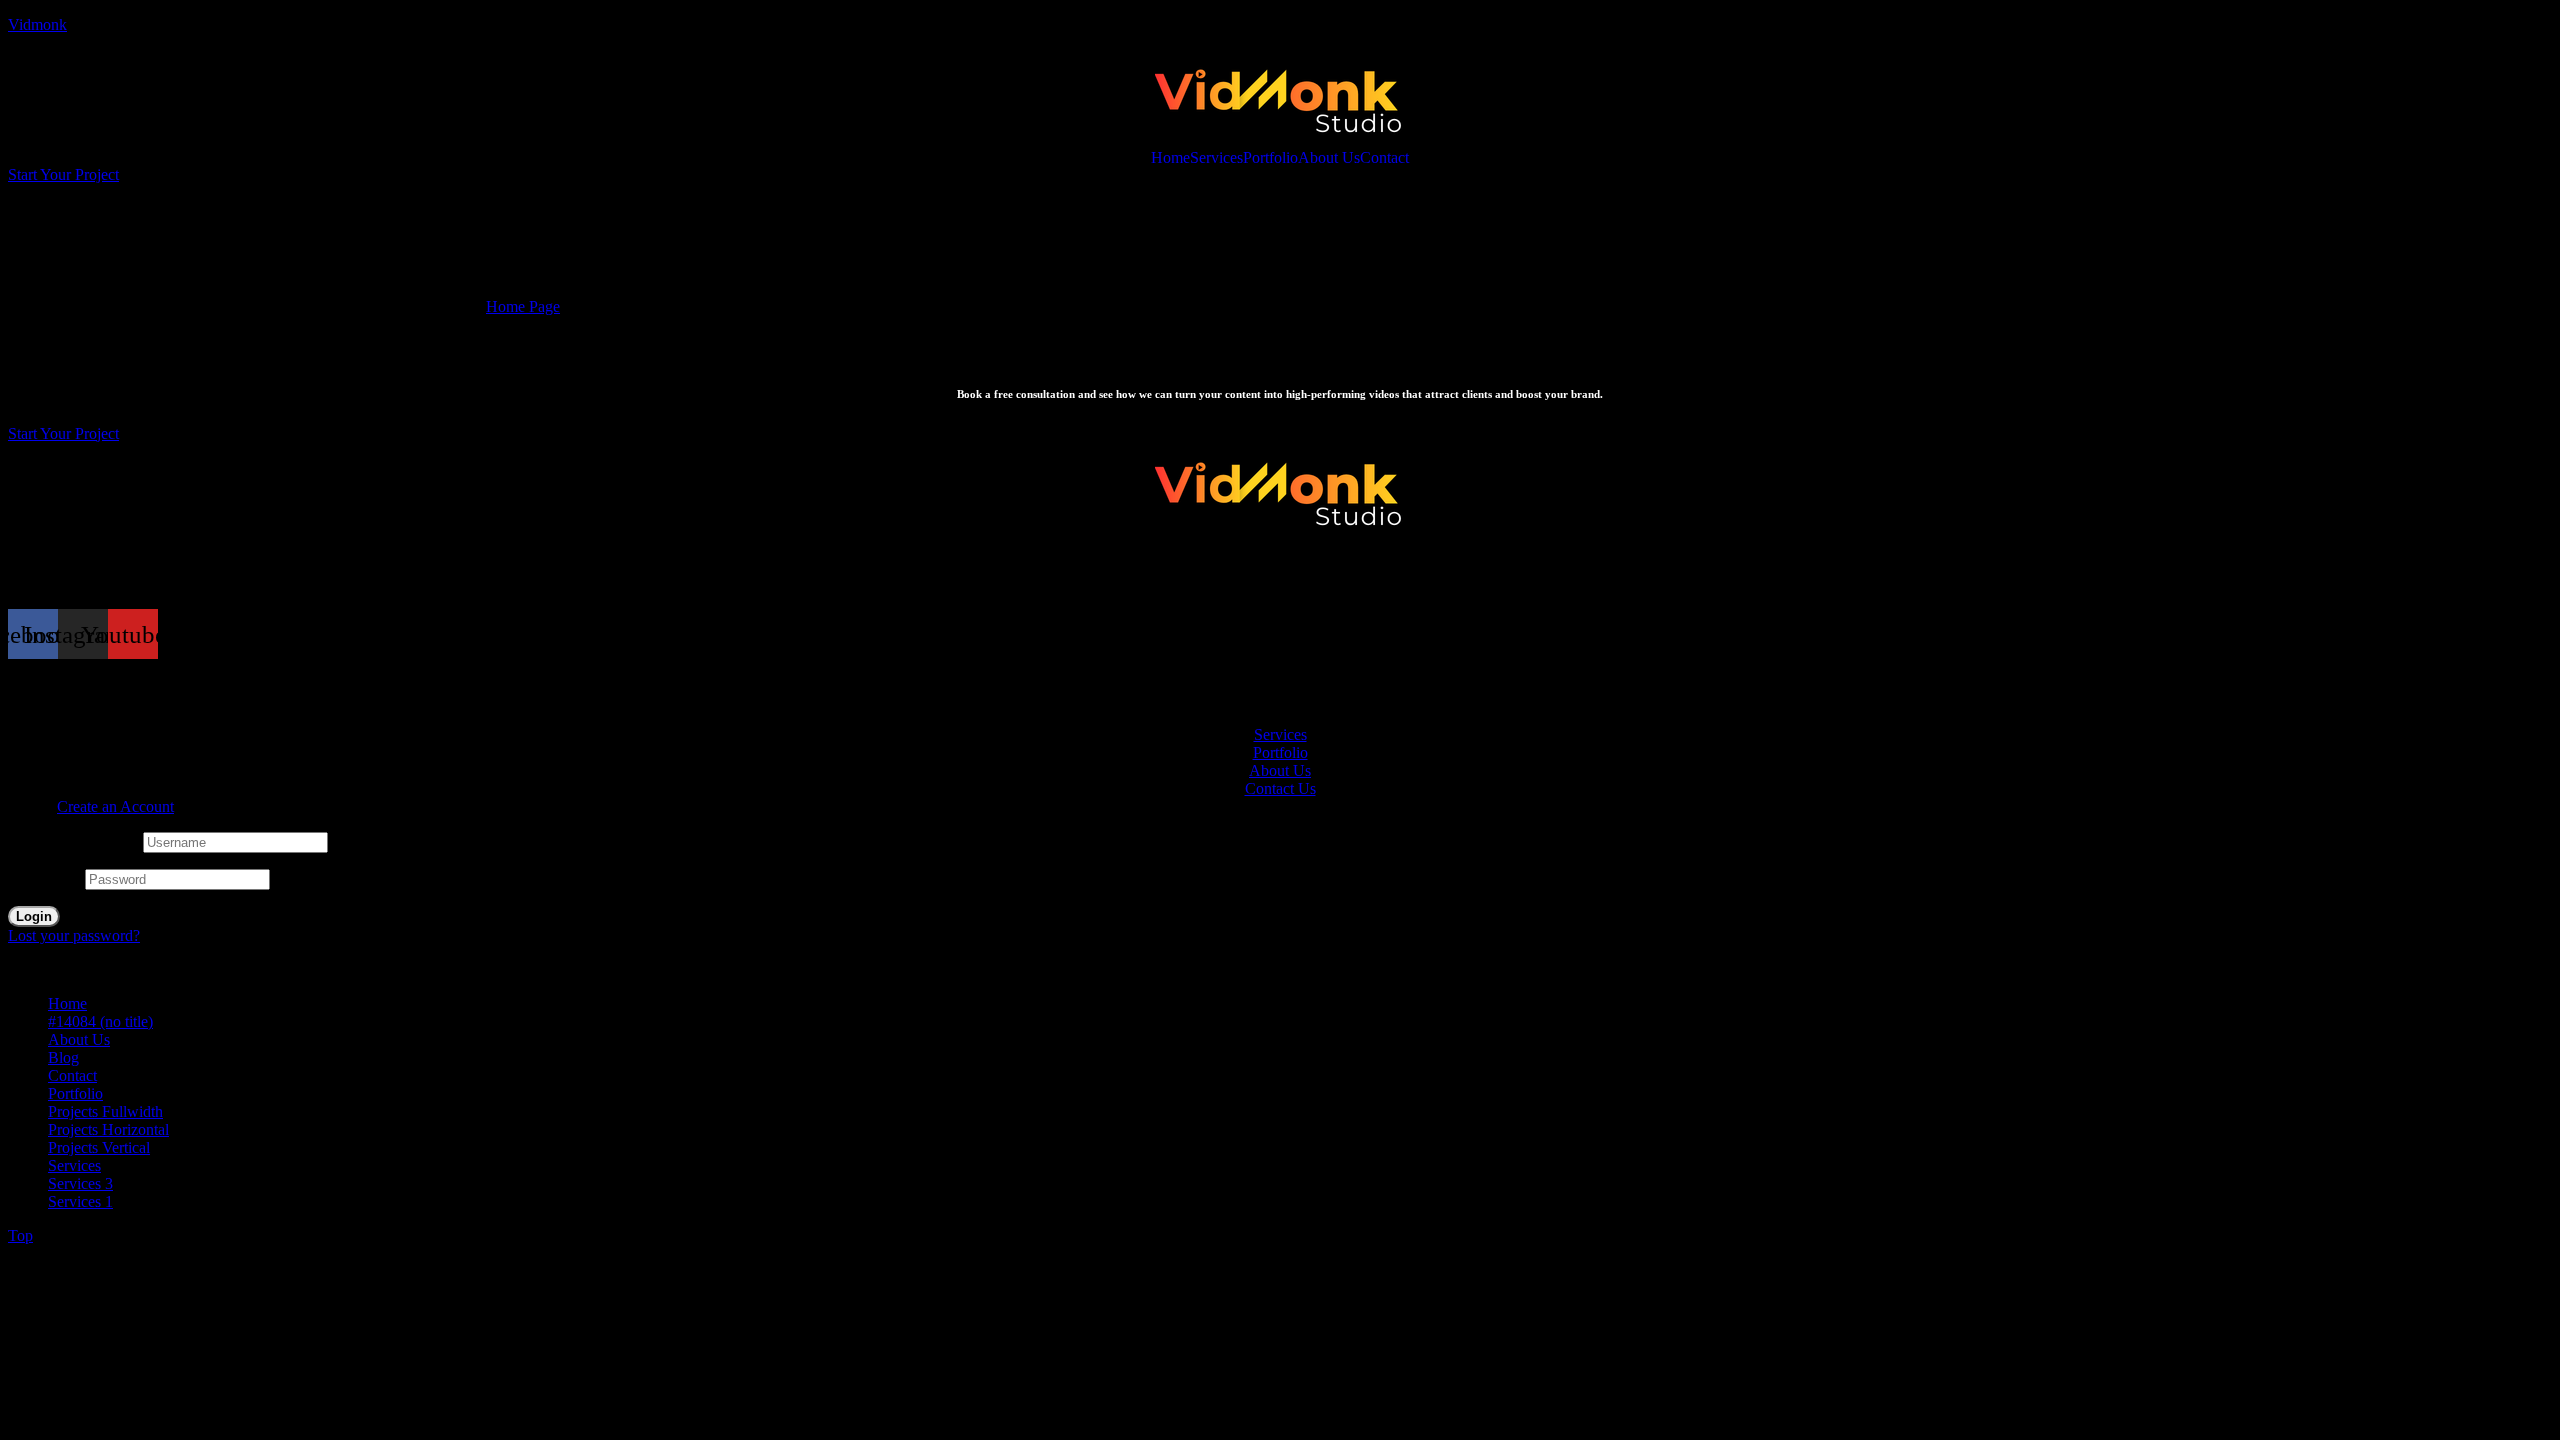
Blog (63, 1057)
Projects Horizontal (108, 1129)
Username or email (73, 841)
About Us (1329, 158)
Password (44, 878)
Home (1170, 158)
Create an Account (115, 806)
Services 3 (80, 1183)
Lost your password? (74, 935)
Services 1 (80, 1201)
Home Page (523, 306)
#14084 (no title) (100, 1021)
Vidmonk (37, 24)
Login (34, 916)
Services (1216, 158)
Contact (1384, 158)
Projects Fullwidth (105, 1111)
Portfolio (1270, 158)
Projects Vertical (99, 1147)
